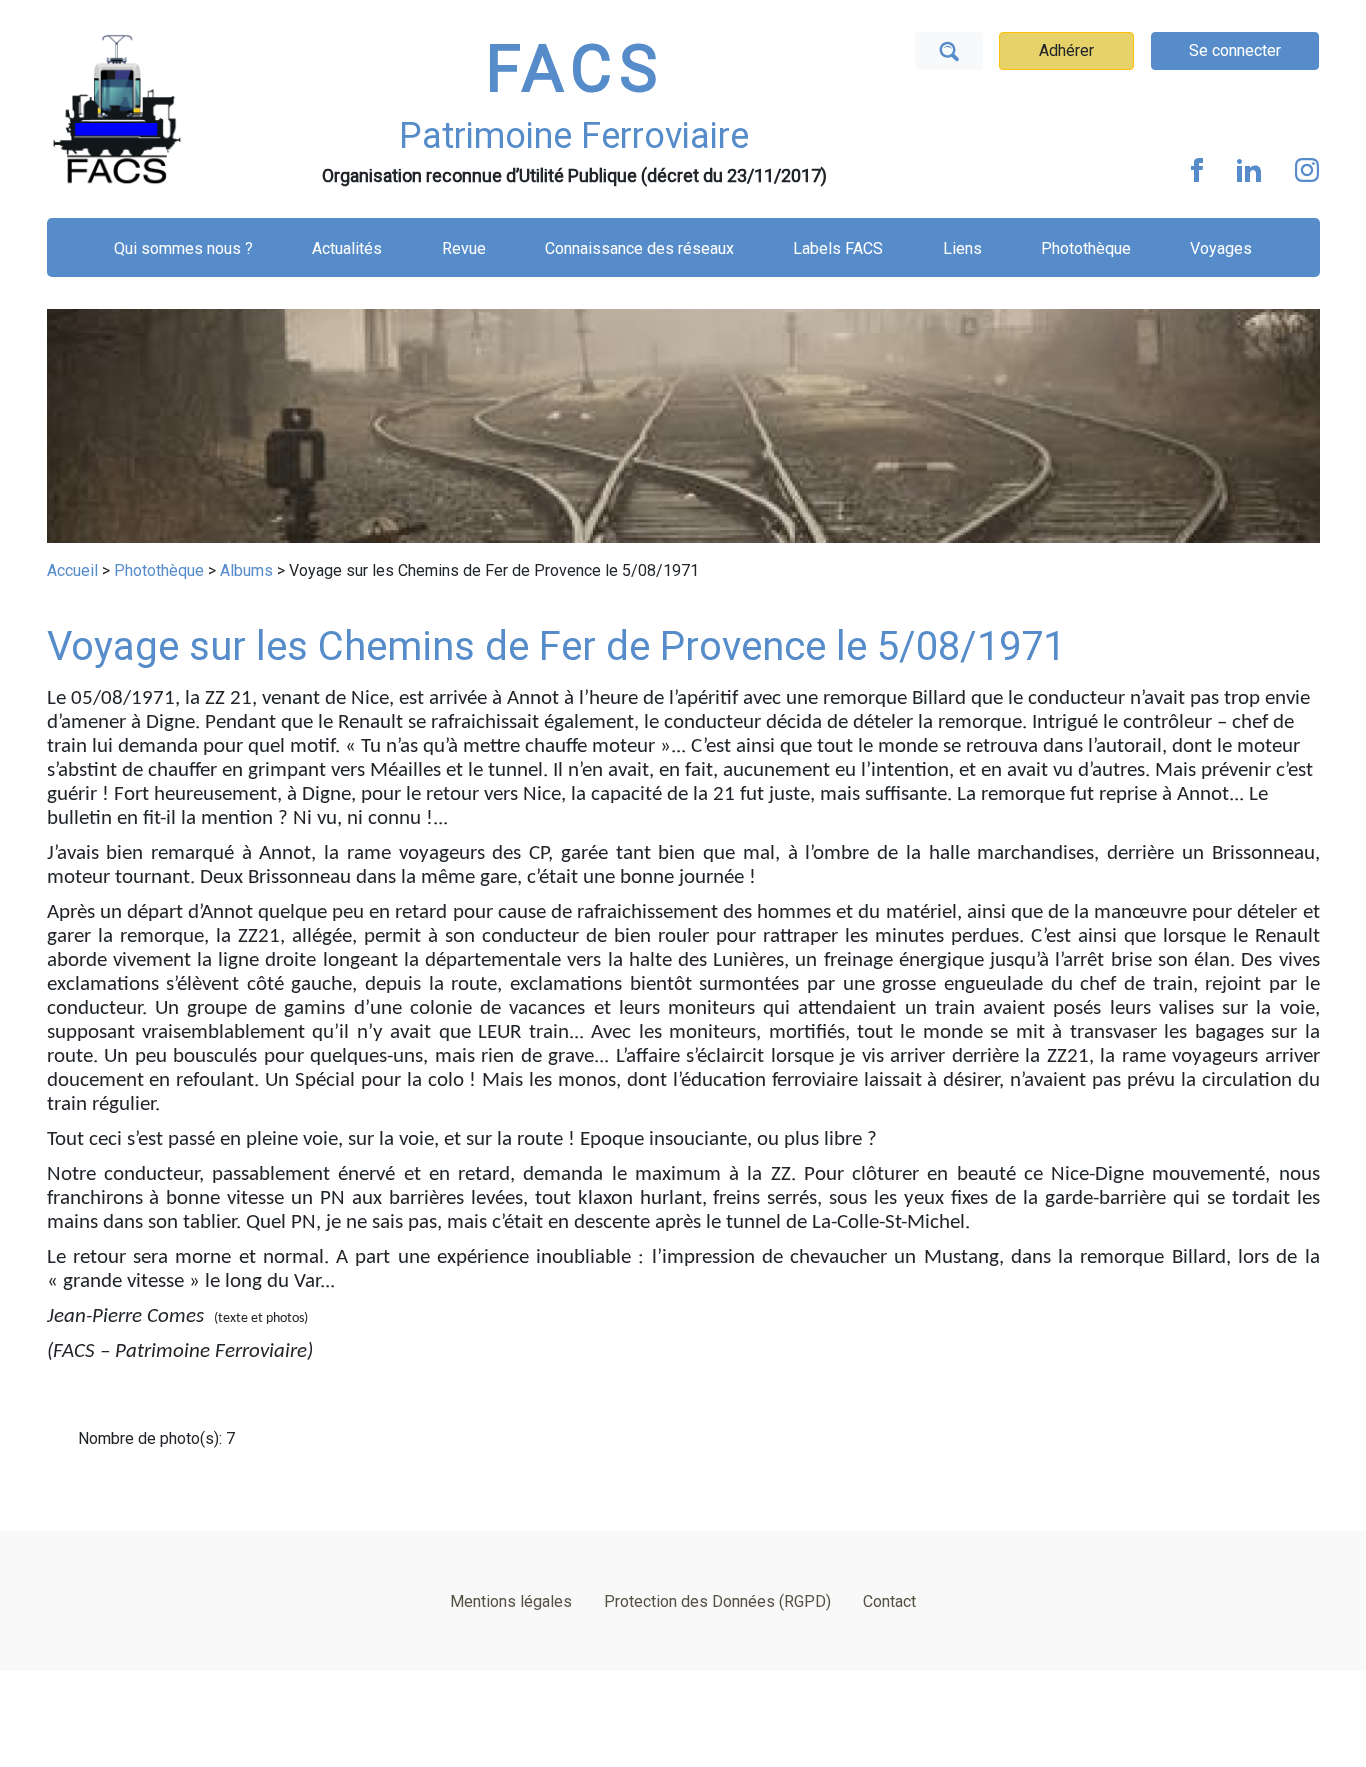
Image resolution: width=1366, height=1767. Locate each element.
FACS (575, 69)
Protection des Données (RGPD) (717, 1601)
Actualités (347, 248)
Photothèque (1086, 248)
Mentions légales (511, 1601)
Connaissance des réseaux (639, 248)
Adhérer (1066, 50)
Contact (889, 1601)
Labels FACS (838, 248)
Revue (464, 248)
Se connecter (1235, 50)
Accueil (72, 570)
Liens (962, 248)
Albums (246, 570)
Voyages (1221, 248)
